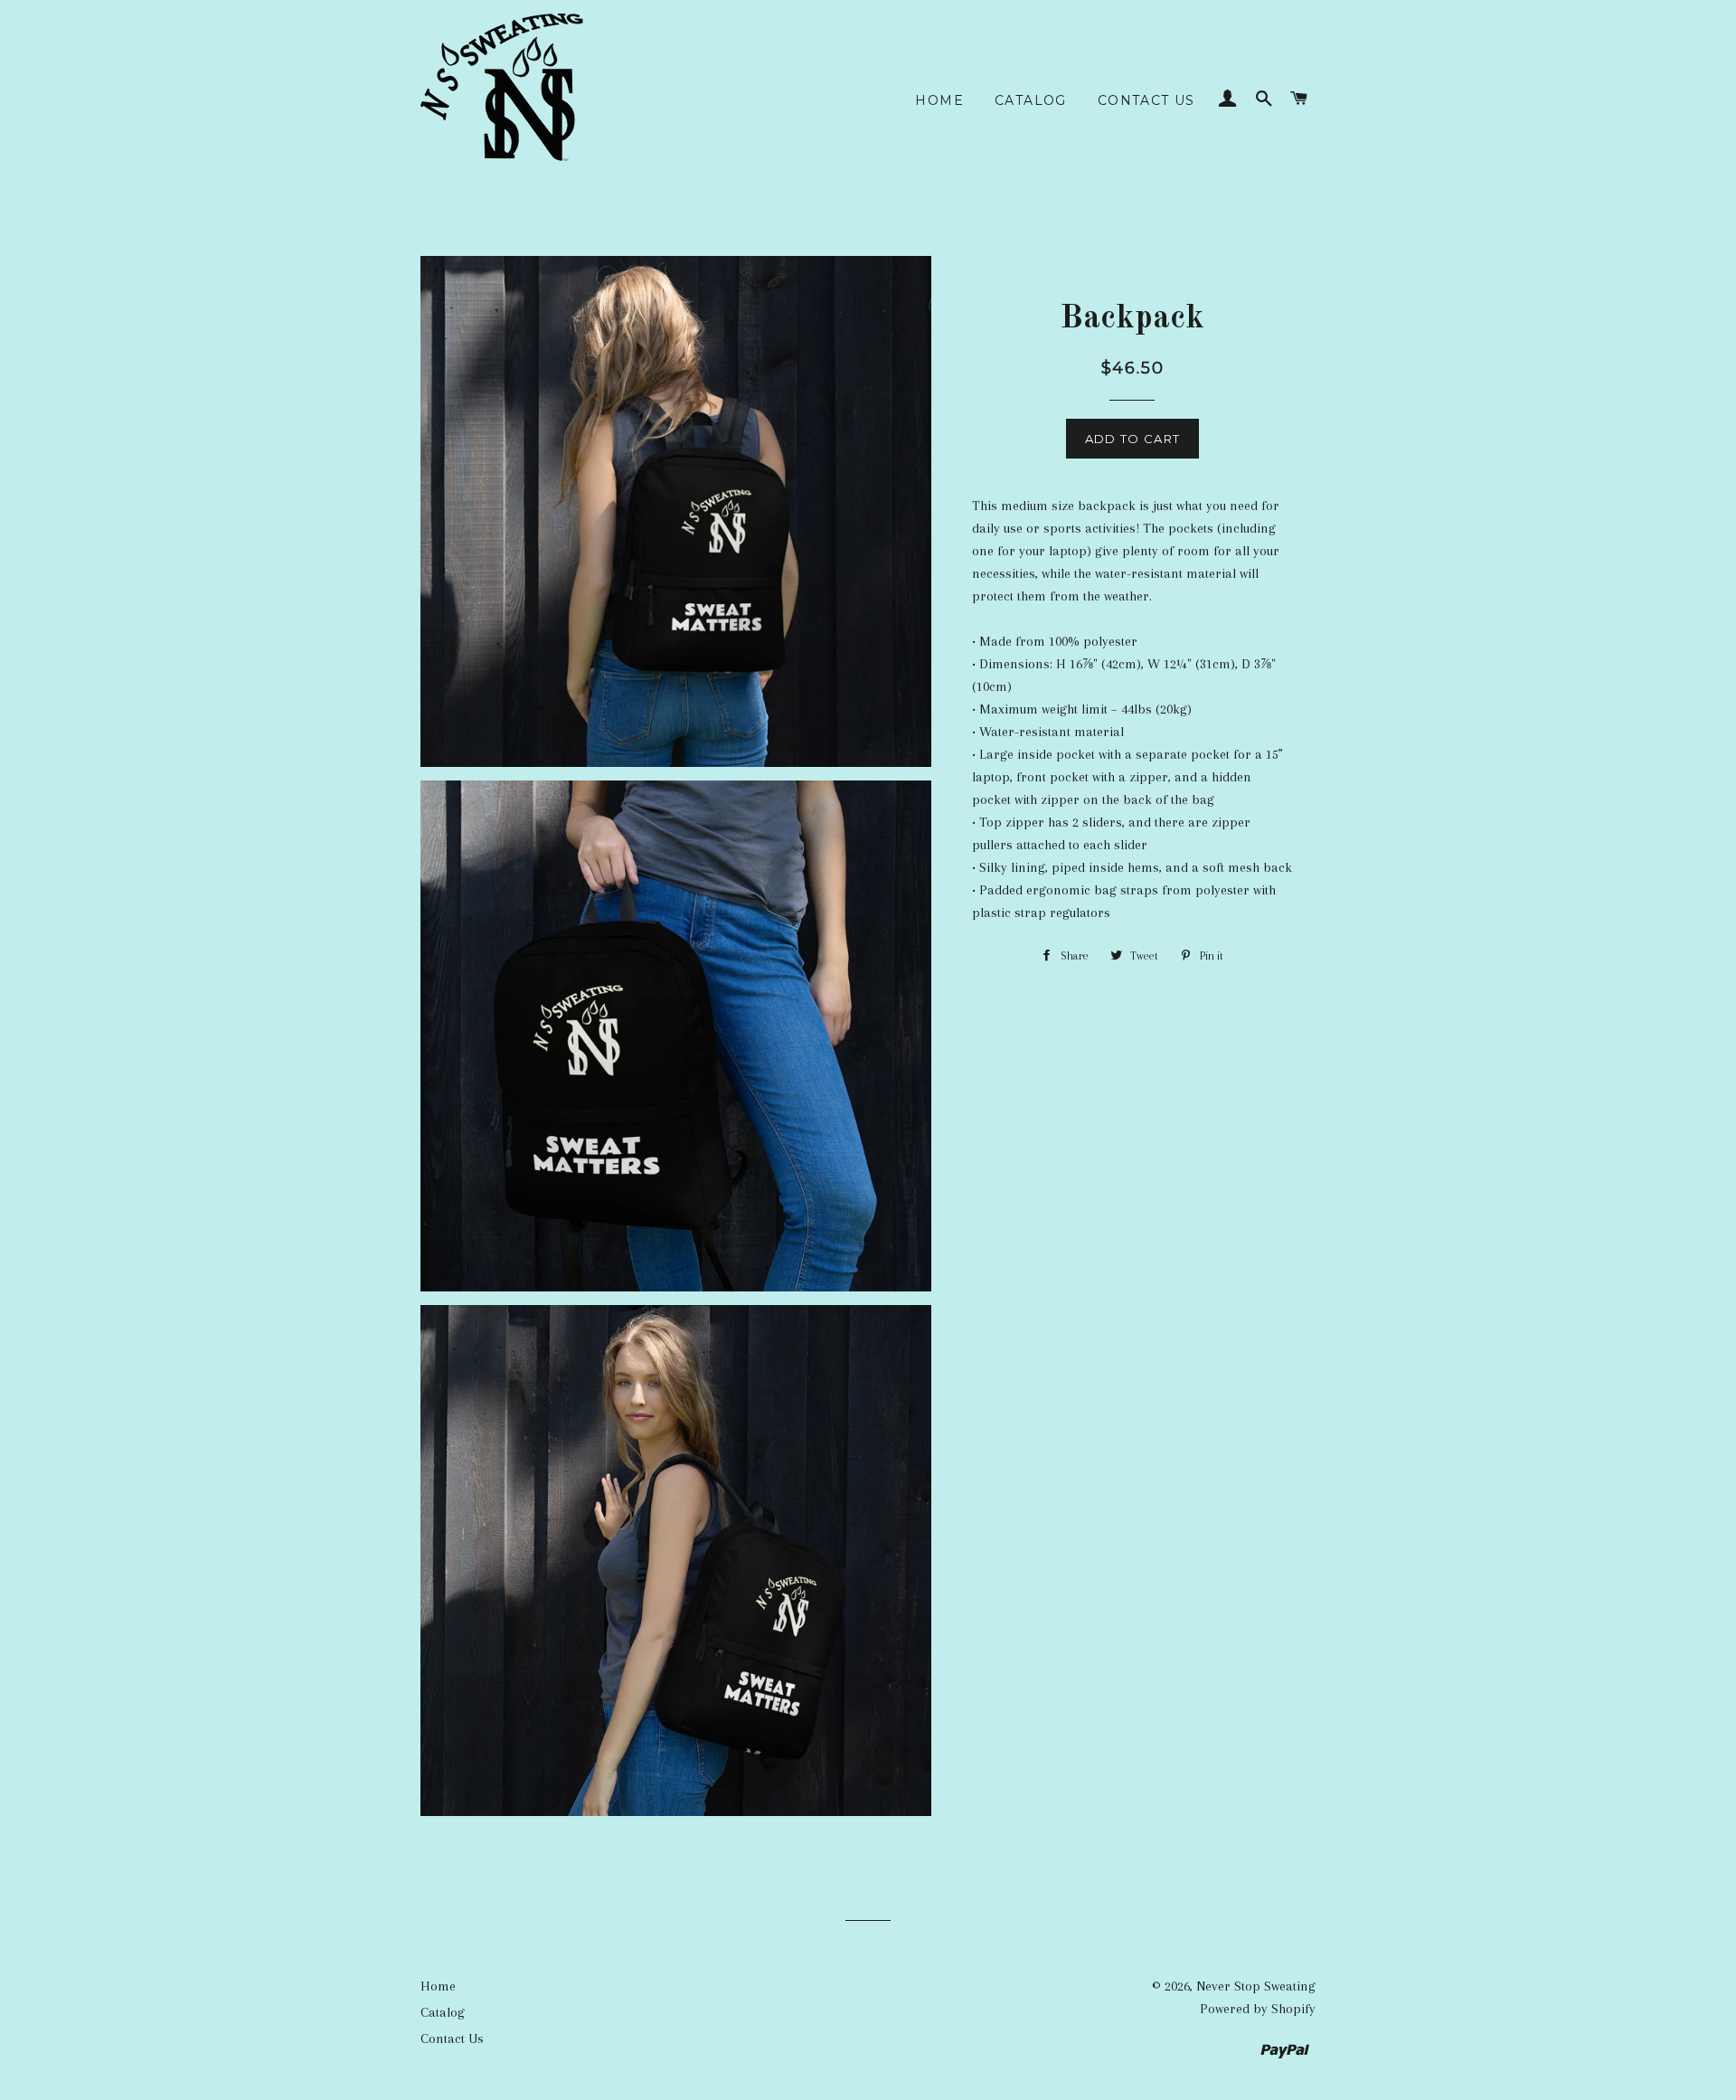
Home (939, 100)
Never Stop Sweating (1256, 1986)
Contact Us (1146, 100)
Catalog (1031, 100)
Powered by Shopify (1258, 2009)
